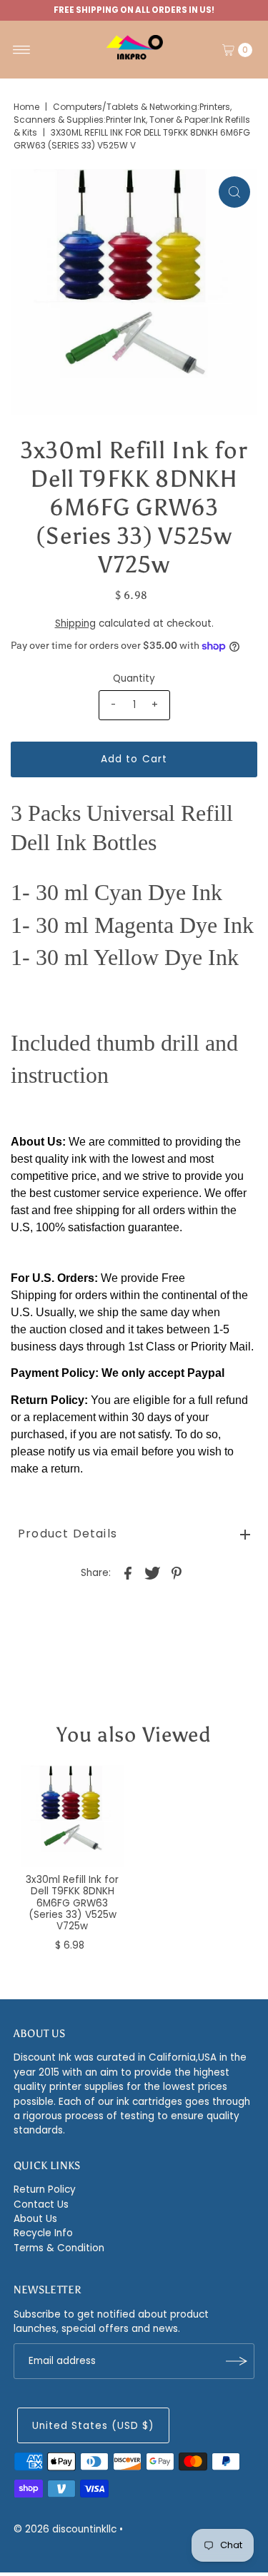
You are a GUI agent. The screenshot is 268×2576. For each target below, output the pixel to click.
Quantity (134, 678)
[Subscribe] (237, 2361)
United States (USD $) (93, 2426)
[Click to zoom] (234, 192)
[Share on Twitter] (152, 1573)
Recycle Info (43, 2233)
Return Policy (45, 2189)
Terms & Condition (59, 2248)
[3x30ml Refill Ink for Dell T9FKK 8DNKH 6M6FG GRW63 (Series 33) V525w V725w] (73, 1816)
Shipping (75, 623)
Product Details (68, 1534)
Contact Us (41, 2204)
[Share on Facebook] (128, 1573)
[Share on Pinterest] (177, 1573)
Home (26, 107)
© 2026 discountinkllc (65, 2529)
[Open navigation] (22, 50)
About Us (35, 2219)
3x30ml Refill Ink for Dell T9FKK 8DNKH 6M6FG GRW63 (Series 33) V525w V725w (72, 1903)
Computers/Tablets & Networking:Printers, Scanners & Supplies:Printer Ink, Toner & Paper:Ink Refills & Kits (132, 120)
